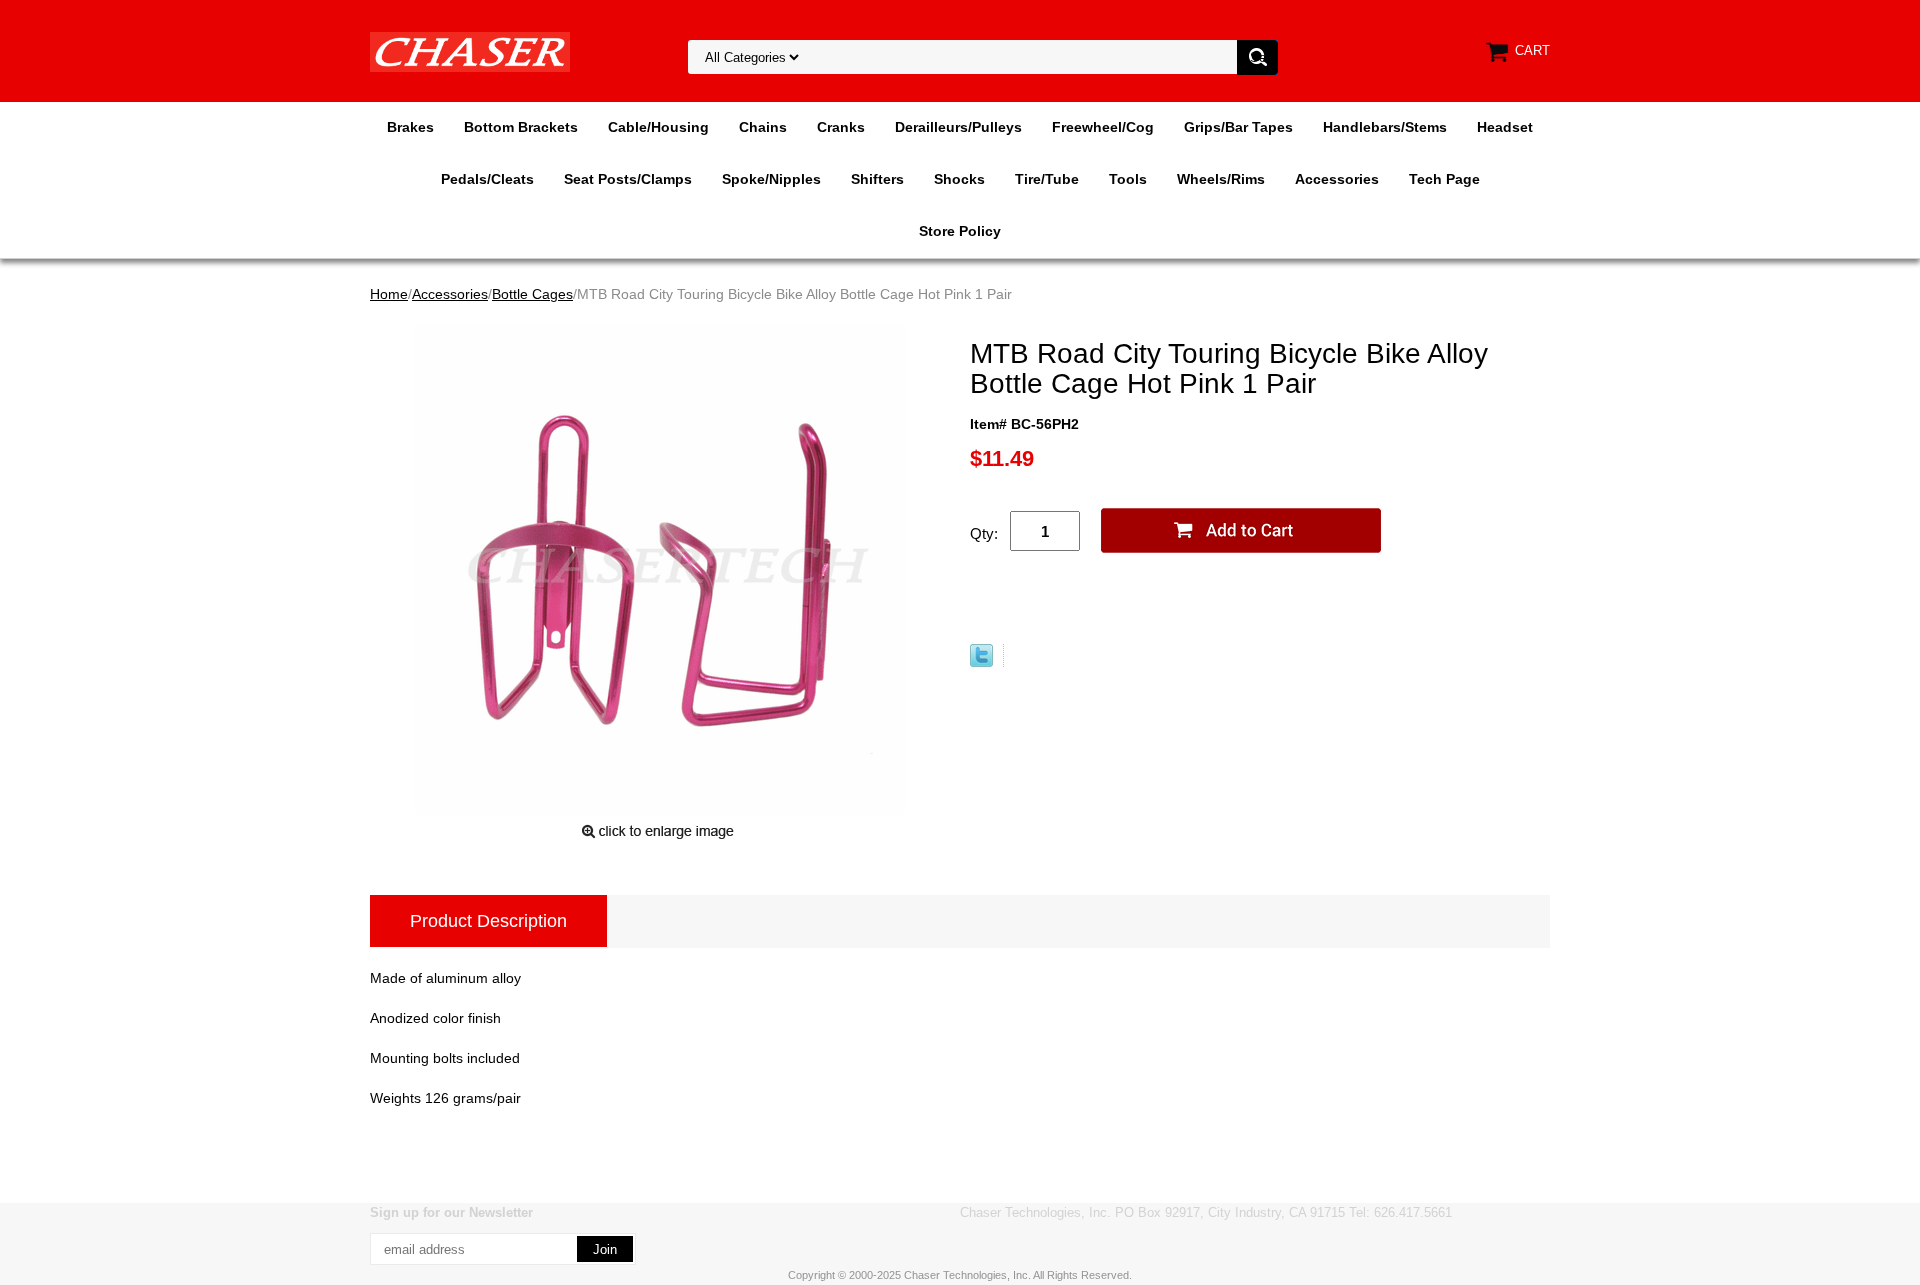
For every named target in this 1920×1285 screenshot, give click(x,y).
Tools (1128, 179)
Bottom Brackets (521, 127)
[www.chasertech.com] (470, 51)
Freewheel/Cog (1103, 127)
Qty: (984, 533)
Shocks (959, 179)
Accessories (1337, 179)
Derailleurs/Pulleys (958, 127)
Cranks (841, 127)
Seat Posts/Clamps (628, 179)
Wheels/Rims (1221, 179)
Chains (763, 127)
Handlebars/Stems (1385, 127)
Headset (1505, 127)
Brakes (410, 127)
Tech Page (1444, 179)
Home (389, 294)
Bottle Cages (532, 294)
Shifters (877, 179)
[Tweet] (981, 662)
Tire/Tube (1047, 179)
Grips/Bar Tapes (1238, 127)
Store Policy (960, 231)
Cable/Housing (658, 127)
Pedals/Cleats (487, 179)
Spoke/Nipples (771, 179)
